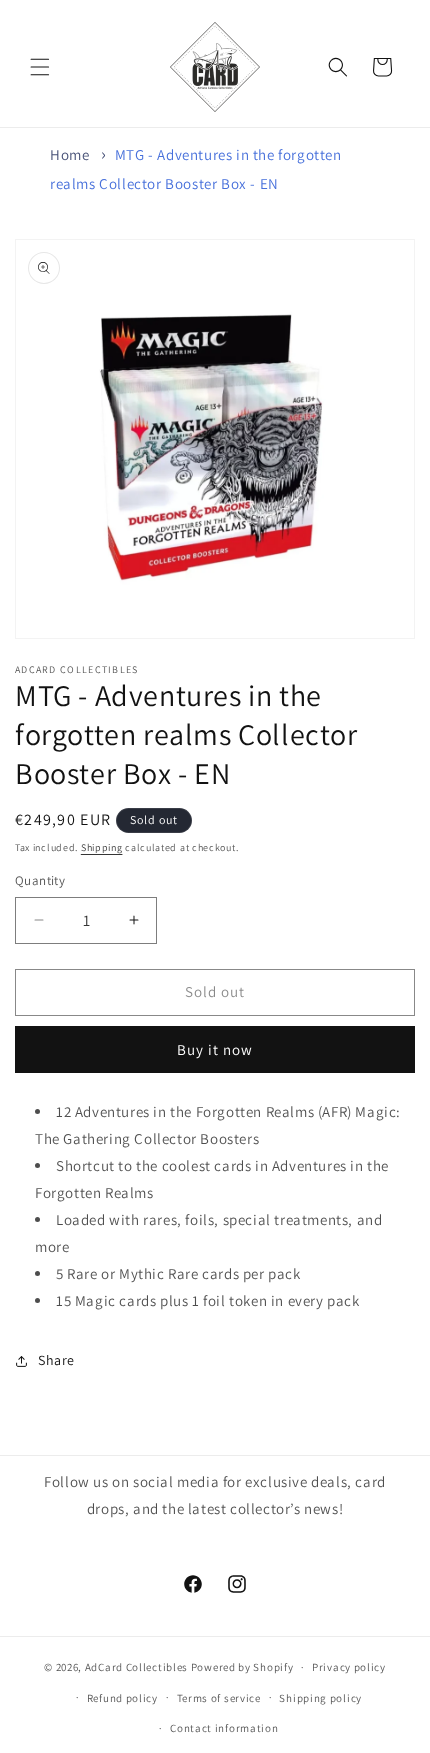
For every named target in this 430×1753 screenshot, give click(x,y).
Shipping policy (320, 1698)
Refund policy (122, 1698)
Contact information (224, 1728)
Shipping (102, 847)
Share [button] (56, 1360)
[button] (40, 67)
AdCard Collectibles (136, 1667)
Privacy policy (349, 1667)
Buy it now (215, 1049)
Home (69, 154)
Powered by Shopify (242, 1667)
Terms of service (219, 1698)
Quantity (40, 880)
